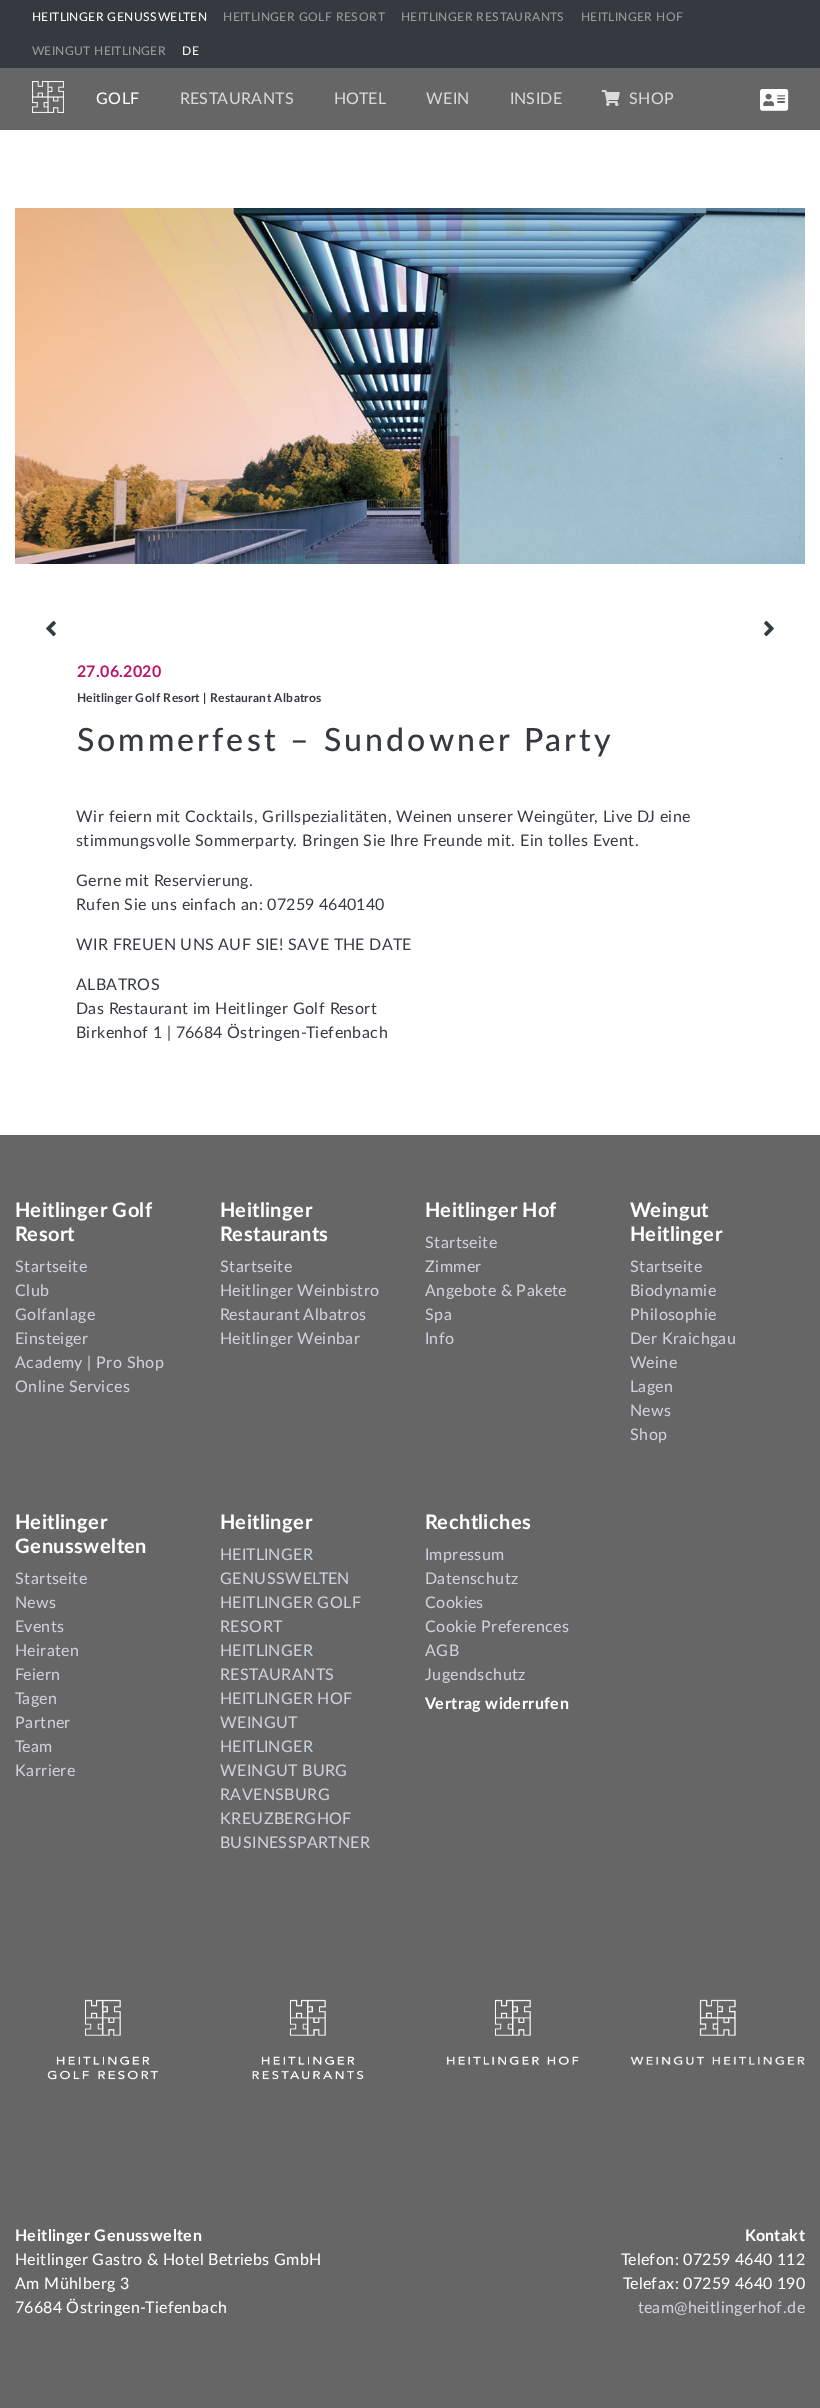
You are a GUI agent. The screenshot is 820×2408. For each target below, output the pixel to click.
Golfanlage (55, 1315)
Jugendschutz (475, 1675)
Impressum (465, 1555)
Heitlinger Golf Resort (138, 698)
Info (440, 1339)
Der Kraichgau (683, 1339)
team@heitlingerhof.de (721, 2308)
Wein (448, 99)
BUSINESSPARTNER (295, 1843)
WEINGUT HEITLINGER (99, 51)
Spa (438, 1315)
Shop (649, 99)
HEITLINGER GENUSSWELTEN (119, 17)
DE (190, 51)
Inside (536, 99)
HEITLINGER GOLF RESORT (304, 17)
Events (39, 1627)
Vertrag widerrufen (497, 1704)
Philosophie (673, 1315)
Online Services (72, 1387)
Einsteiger (51, 1339)
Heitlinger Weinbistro (299, 1291)
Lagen (651, 1387)
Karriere (45, 1771)
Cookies (454, 1603)
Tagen (36, 1699)
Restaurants (237, 99)
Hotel (360, 99)
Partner (43, 1723)
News (651, 1411)
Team (34, 1747)
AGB (442, 1651)
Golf (118, 99)
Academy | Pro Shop (89, 1363)
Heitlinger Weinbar (290, 1339)
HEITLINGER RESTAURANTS (483, 17)
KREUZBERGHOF (286, 1819)
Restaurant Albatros (266, 698)
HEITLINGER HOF (632, 17)
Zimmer (453, 1267)
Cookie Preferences (497, 1627)
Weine (653, 1363)
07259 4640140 (325, 905)
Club (32, 1291)
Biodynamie (673, 1291)
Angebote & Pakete (496, 1291)
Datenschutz (471, 1579)
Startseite (51, 1267)
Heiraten (47, 1651)
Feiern (37, 1675)
